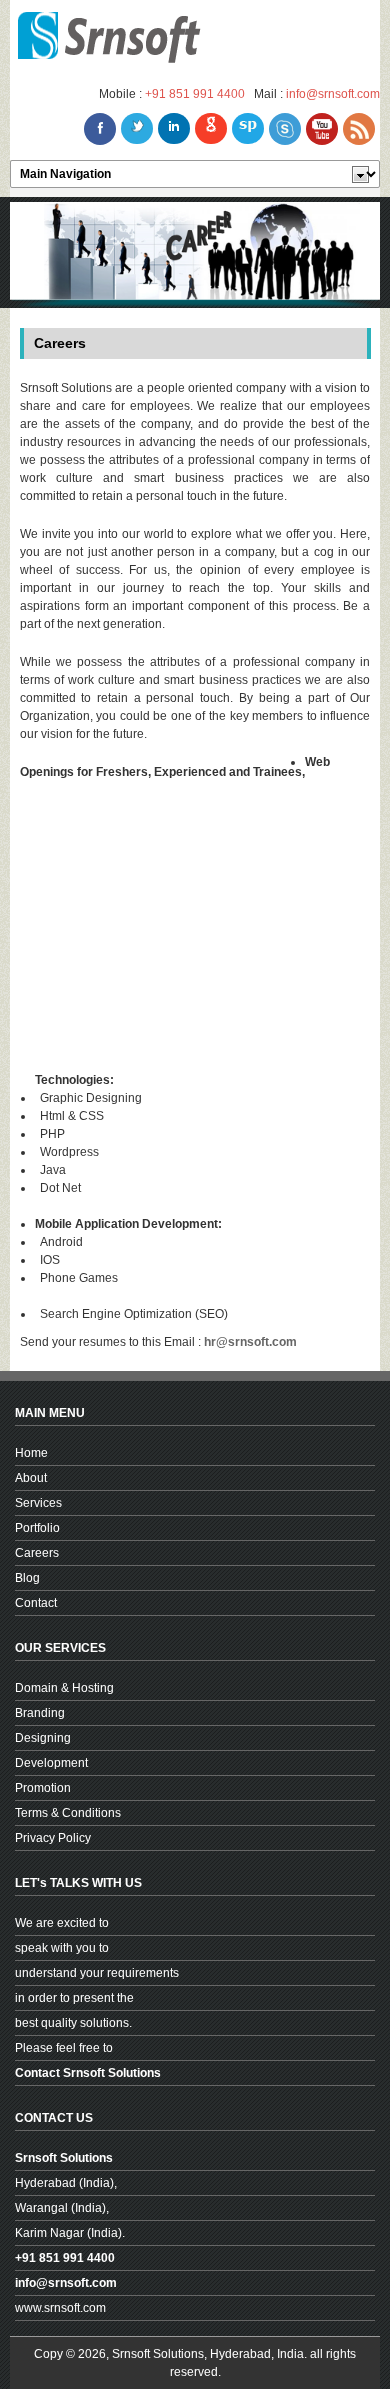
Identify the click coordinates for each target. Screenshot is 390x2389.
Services (38, 1503)
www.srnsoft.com (60, 2308)
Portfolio (37, 1528)
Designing (43, 1738)
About (31, 1478)
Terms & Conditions (68, 1813)
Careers (37, 1553)
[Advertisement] (202, 931)
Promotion (43, 1788)
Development (51, 1763)
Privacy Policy (53, 1838)
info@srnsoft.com (333, 94)
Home (31, 1453)
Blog (27, 1578)
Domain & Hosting (64, 1688)
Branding (40, 1713)
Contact (36, 1603)
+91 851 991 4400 (195, 94)
